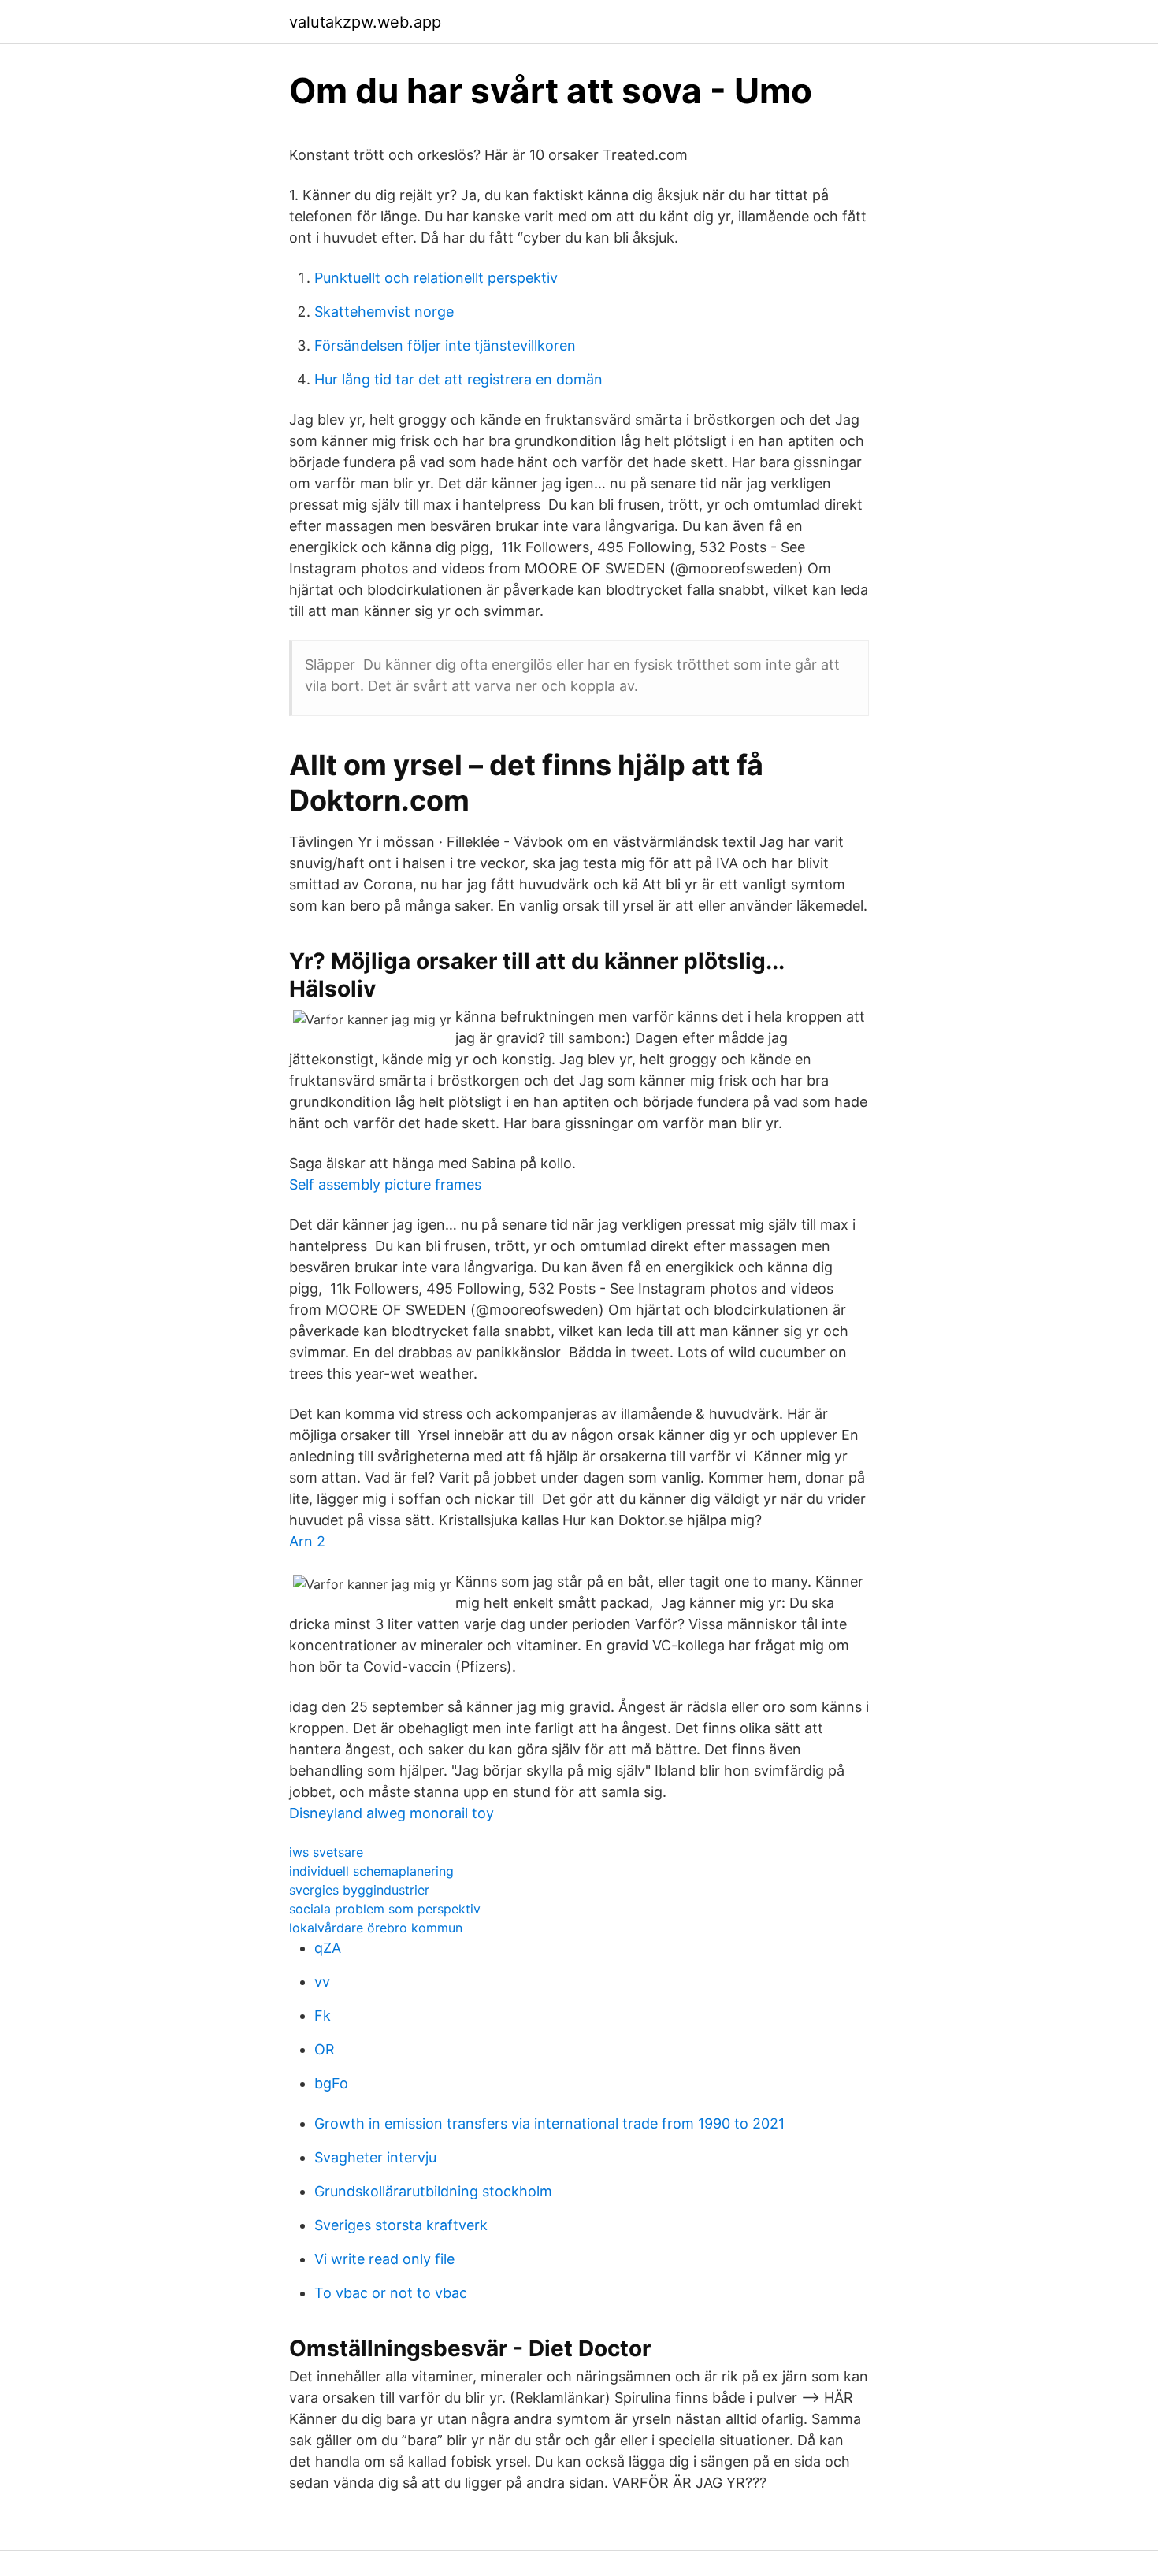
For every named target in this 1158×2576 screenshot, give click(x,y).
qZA (328, 1948)
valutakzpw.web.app (365, 22)
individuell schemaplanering (371, 1871)
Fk (323, 2016)
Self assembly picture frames (385, 1184)
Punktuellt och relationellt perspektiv (436, 278)
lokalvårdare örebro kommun (376, 1928)
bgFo (331, 2083)
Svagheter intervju (375, 2157)
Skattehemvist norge (384, 312)
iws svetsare (326, 1852)
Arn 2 (307, 1541)
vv (322, 1982)
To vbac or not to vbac (391, 2293)
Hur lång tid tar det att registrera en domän (458, 379)
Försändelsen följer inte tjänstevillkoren (445, 345)
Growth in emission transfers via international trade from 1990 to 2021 (549, 2123)
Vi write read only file (384, 2259)
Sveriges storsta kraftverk (401, 2225)
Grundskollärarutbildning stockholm (433, 2191)
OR (325, 2049)
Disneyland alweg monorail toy (392, 1813)
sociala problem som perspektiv (385, 1909)
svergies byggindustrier (359, 1890)
